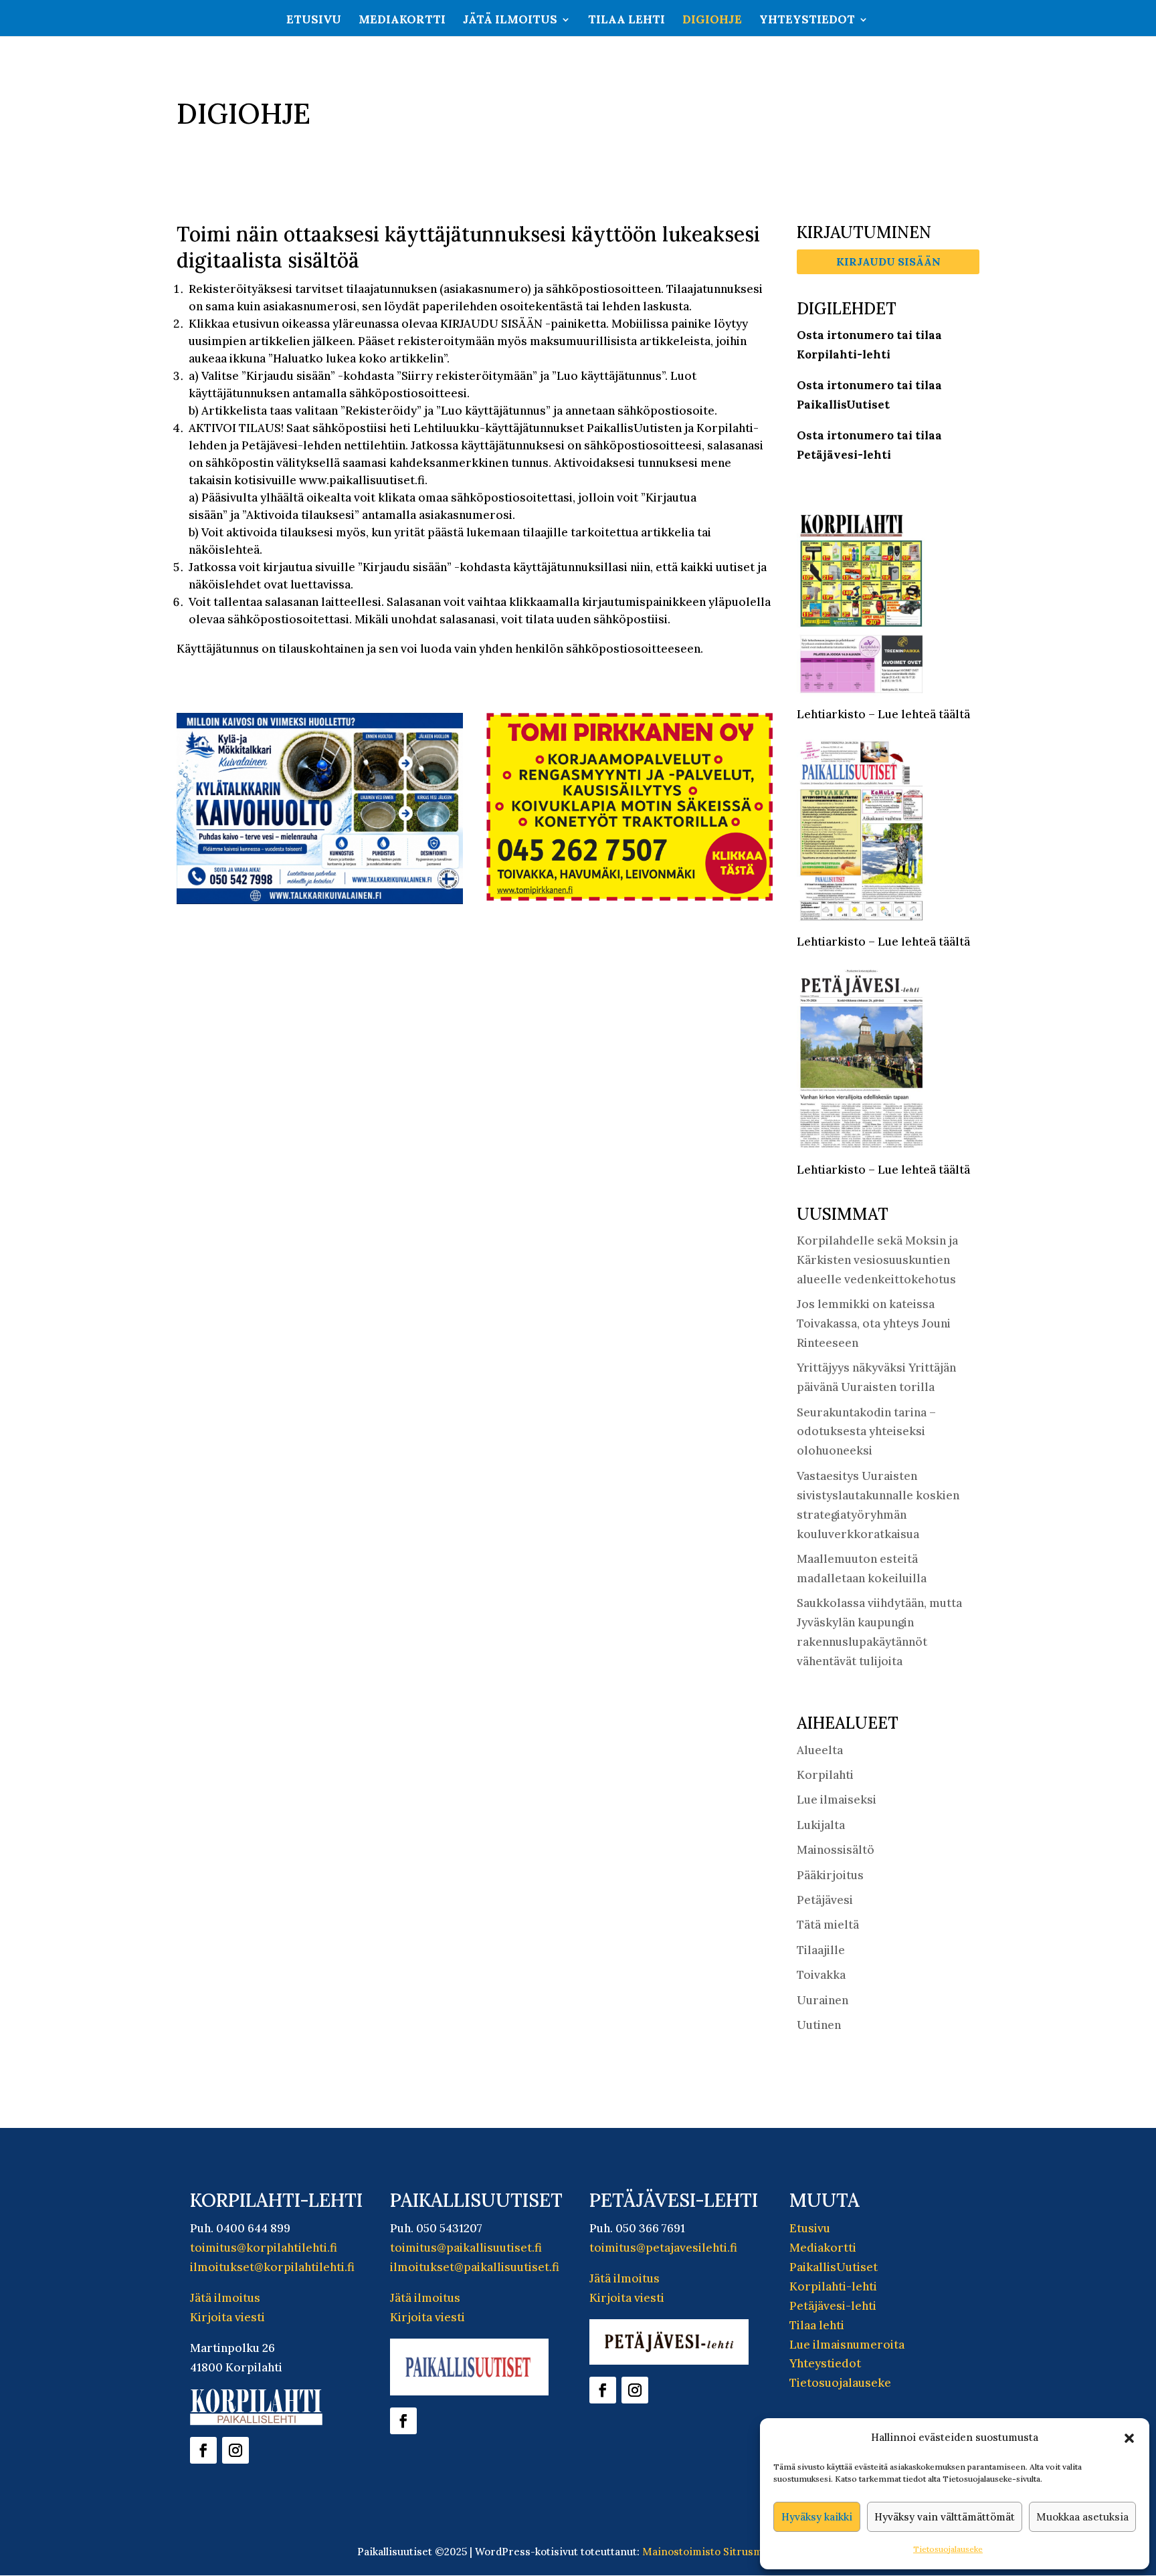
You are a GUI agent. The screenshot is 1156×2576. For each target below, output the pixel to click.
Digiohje (712, 21)
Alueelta (820, 1750)
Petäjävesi (825, 1900)
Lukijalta (821, 1825)
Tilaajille (821, 1950)
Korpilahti (825, 1775)
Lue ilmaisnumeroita (847, 2345)
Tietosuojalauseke (948, 2549)
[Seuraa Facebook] (203, 2450)
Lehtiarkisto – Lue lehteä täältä (883, 714)
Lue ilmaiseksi (837, 1800)
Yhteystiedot (807, 21)
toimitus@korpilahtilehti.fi (264, 2248)
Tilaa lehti (627, 21)
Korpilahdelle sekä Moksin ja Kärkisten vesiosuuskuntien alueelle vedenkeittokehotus (877, 1260)
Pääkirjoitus (830, 1875)
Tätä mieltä (828, 1925)
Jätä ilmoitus (510, 21)
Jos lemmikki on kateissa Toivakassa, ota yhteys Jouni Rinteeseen (874, 1323)
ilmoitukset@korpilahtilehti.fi (272, 2267)
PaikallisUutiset (834, 2267)
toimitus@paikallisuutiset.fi (466, 2248)
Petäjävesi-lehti (833, 2306)
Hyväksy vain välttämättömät (945, 2517)
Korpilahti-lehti (833, 2286)
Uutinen (819, 2025)
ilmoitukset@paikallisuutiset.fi (475, 2267)
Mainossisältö (836, 1850)
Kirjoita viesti (227, 2317)
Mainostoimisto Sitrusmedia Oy (721, 2552)
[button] (1129, 2438)
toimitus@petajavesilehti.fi (663, 2248)
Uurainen (823, 2000)
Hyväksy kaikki (817, 2517)
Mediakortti (402, 21)
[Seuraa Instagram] (235, 2450)
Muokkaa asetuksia (1082, 2517)
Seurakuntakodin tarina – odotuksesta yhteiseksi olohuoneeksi (866, 1432)
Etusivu (314, 21)
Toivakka (821, 1975)
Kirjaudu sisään (888, 261)
